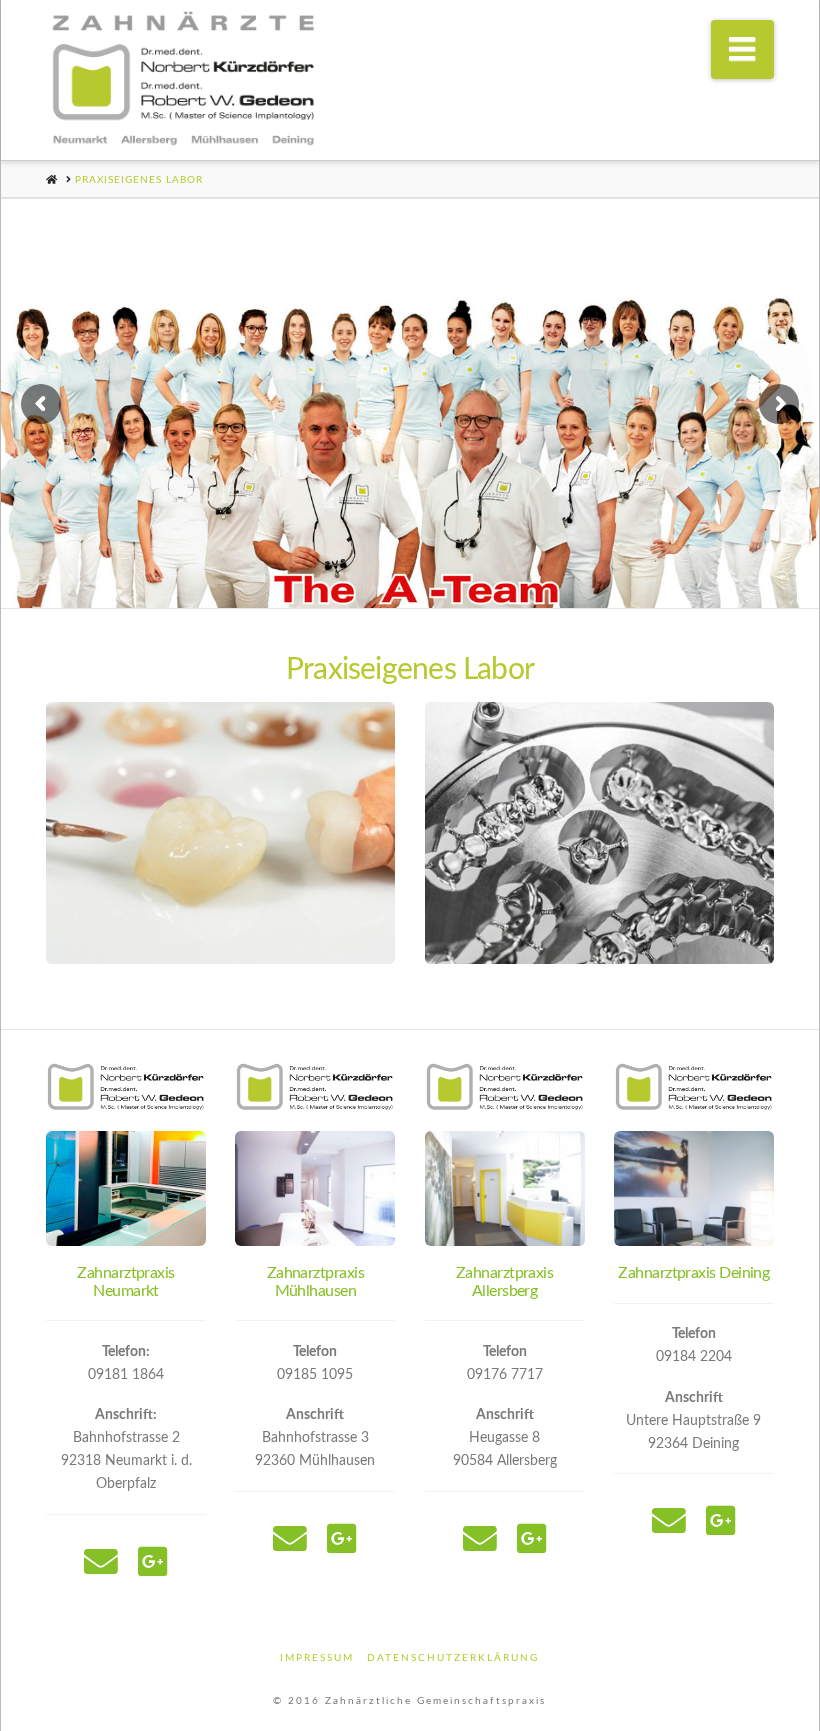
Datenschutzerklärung (453, 1658)
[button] (743, 49)
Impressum (317, 1658)
